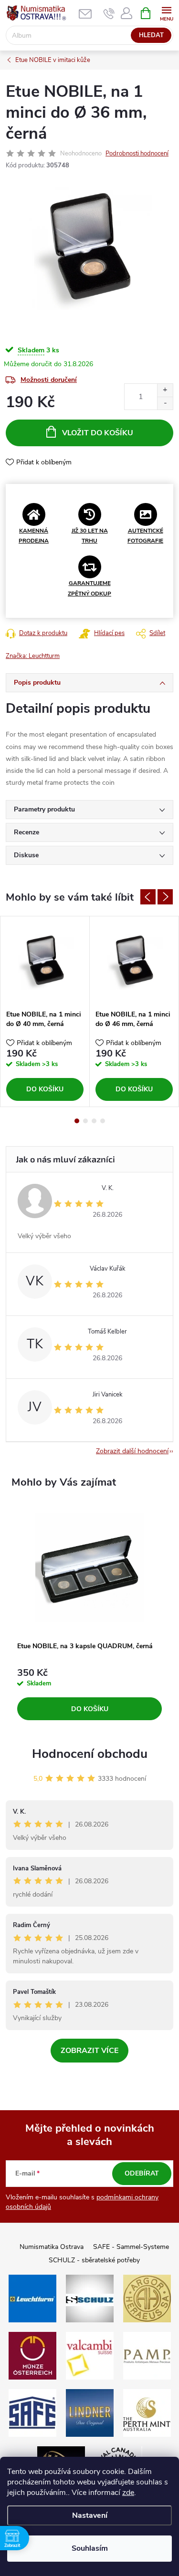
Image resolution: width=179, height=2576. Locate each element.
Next (165, 897)
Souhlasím (90, 2548)
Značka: (33, 656)
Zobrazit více (89, 2051)
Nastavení (90, 2515)
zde (128, 2493)
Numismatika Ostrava (52, 2247)
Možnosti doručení (49, 380)
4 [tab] (103, 1121)
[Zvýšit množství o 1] (165, 390)
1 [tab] (77, 1121)
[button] (89, 1694)
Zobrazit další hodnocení (132, 1451)
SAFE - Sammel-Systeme (131, 2247)
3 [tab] (94, 1121)
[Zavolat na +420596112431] (109, 13)
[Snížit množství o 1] (165, 403)
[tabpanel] (45, 1011)
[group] (89, 1615)
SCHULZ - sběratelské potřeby (94, 2260)
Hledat (151, 35)
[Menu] (166, 13)
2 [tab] (85, 1121)
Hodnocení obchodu (90, 1754)
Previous (148, 897)
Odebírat (142, 2173)
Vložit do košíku (98, 433)
